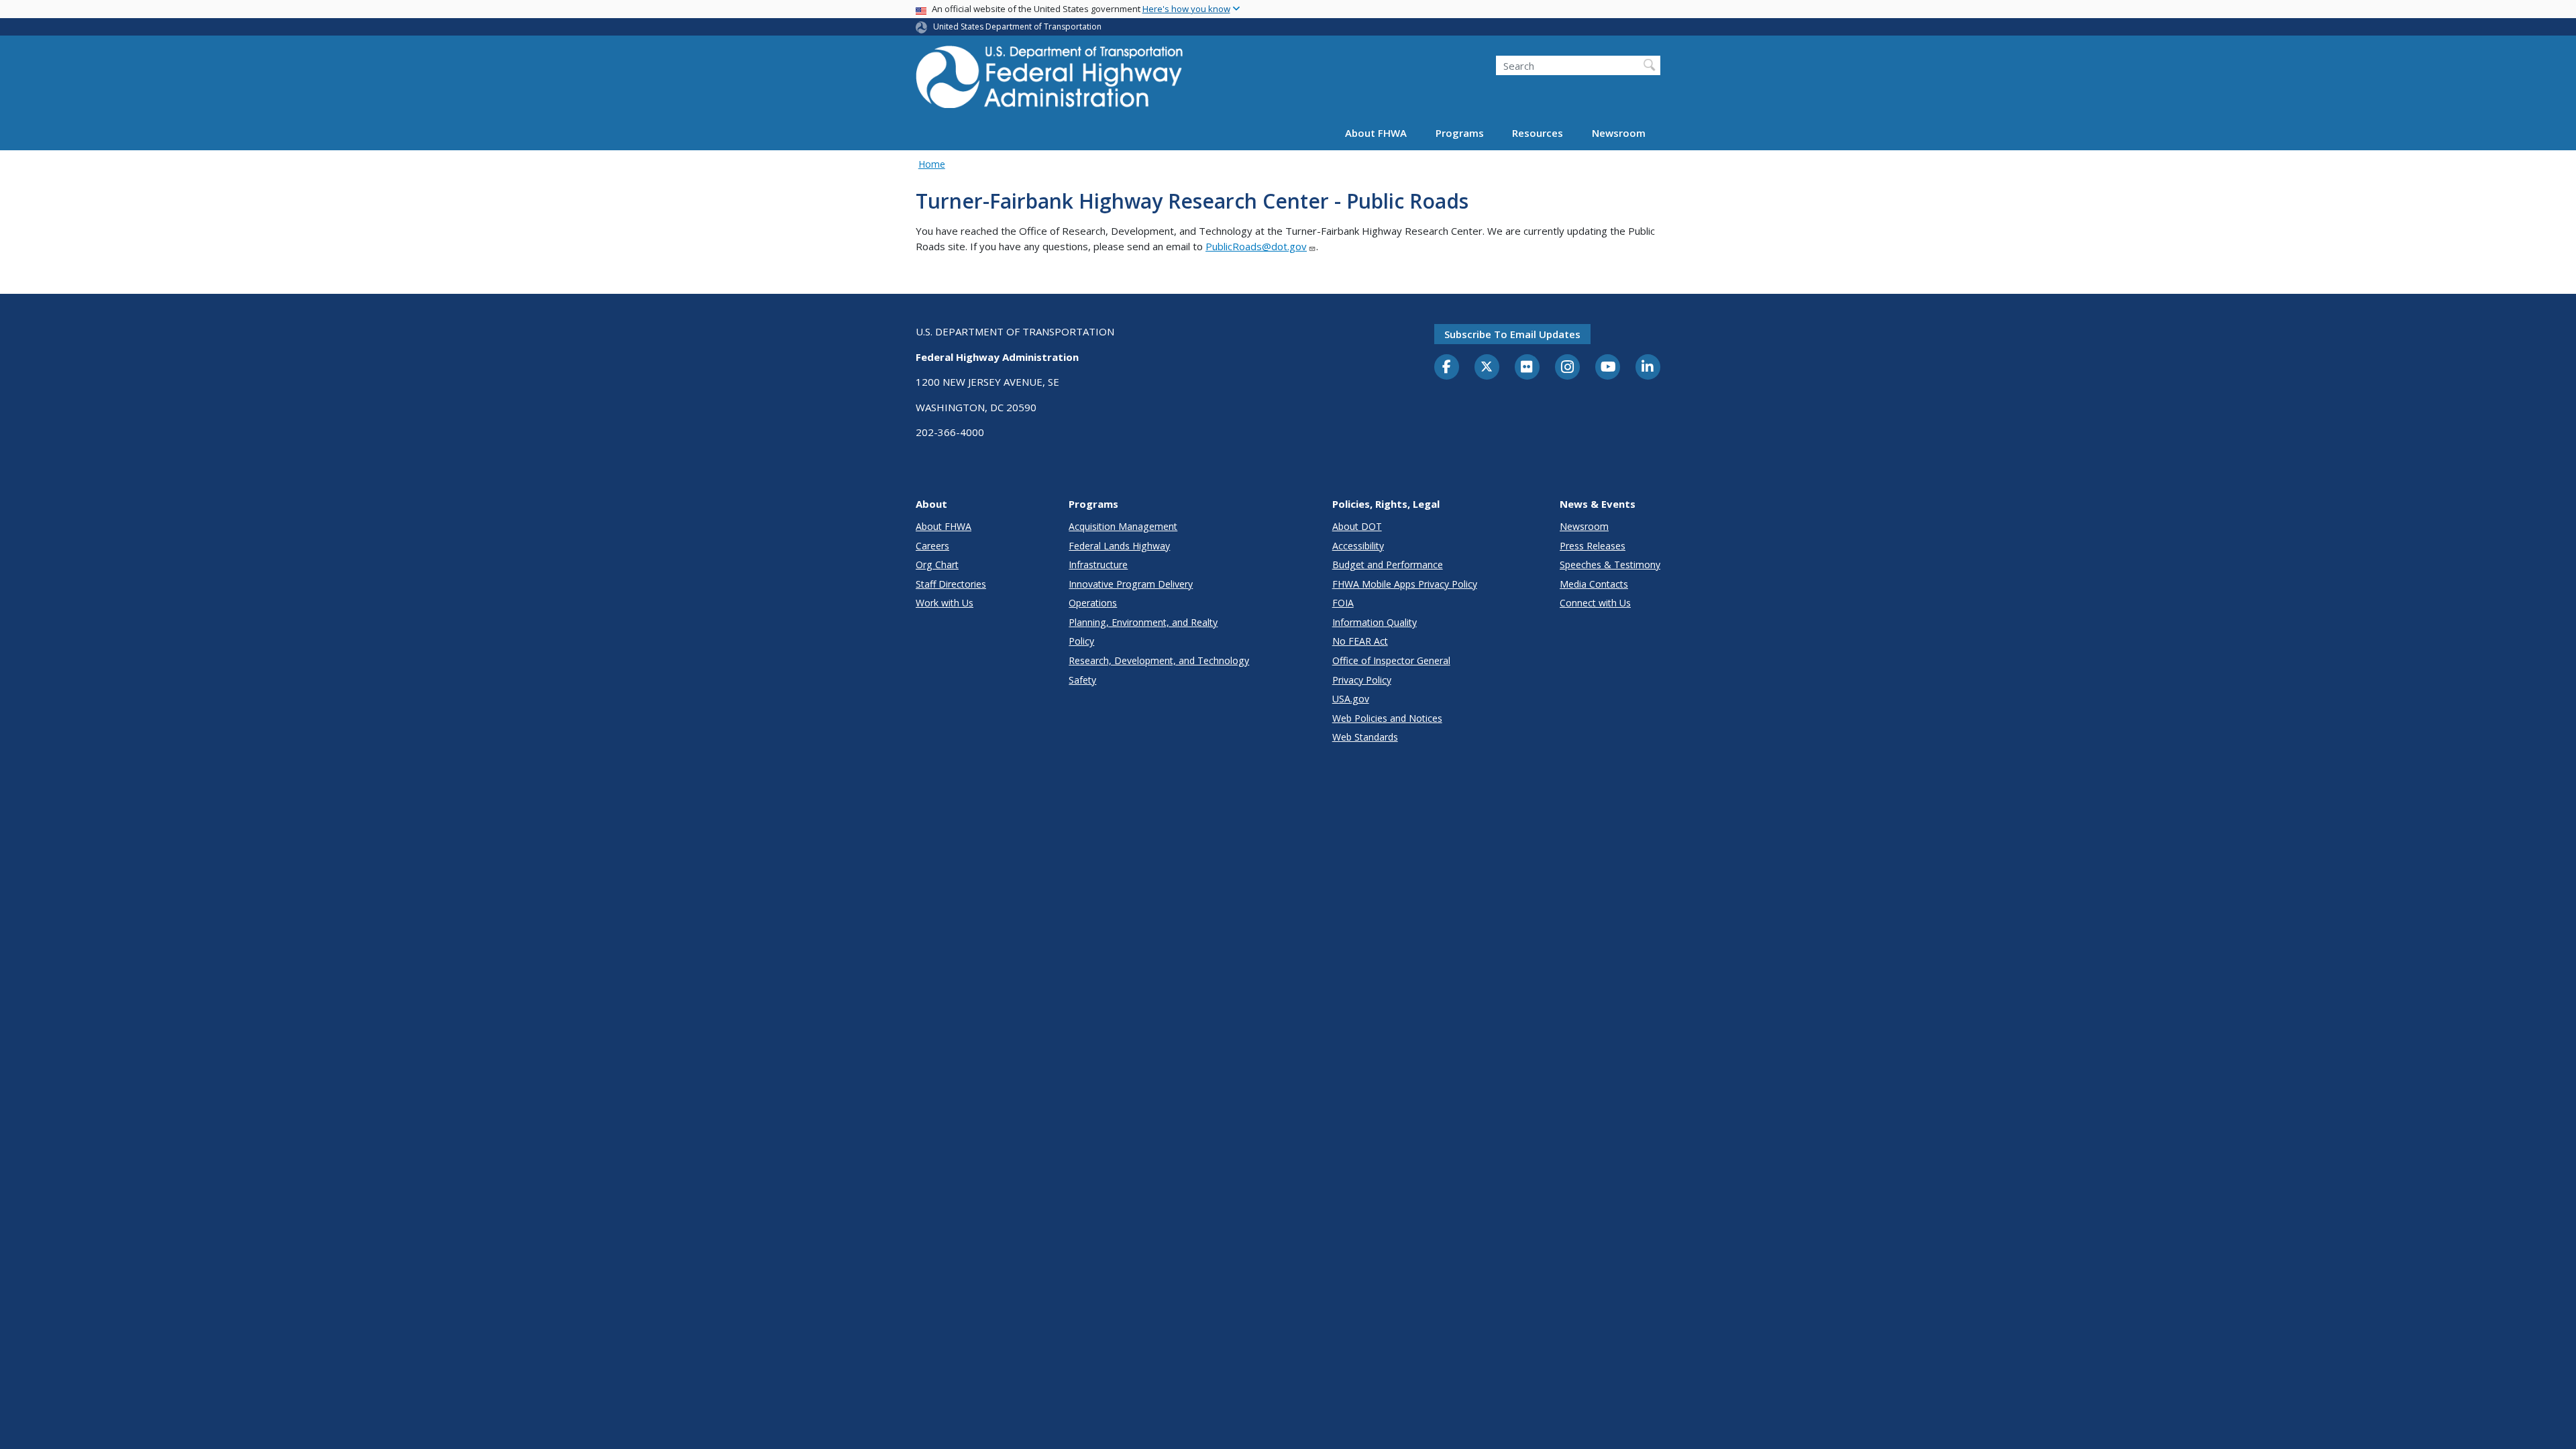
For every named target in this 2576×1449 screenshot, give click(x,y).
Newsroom (1619, 133)
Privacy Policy (1362, 680)
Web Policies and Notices (1387, 718)
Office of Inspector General (1391, 660)
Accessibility (1358, 546)
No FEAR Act (1360, 641)
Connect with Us (1595, 603)
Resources (1538, 133)
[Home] (1050, 81)
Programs (1460, 133)
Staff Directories (951, 584)
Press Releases (1593, 546)
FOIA (1343, 603)
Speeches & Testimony (1610, 565)
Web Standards (1365, 737)
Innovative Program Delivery (1131, 584)
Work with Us (945, 603)
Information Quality (1375, 622)
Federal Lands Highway (1119, 546)
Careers (932, 546)
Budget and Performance (1388, 565)
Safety (1082, 680)
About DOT (1357, 526)
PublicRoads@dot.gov (1256, 246)
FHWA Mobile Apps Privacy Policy (1405, 584)
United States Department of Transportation (1017, 26)
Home (932, 164)
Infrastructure (1098, 565)
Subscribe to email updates (1512, 334)
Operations (1093, 603)
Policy (1081, 641)
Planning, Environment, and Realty (1143, 622)
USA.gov (1351, 699)
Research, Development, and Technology (1159, 660)
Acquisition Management (1123, 526)
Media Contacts (1594, 584)
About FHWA (1376, 133)
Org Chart (937, 565)
